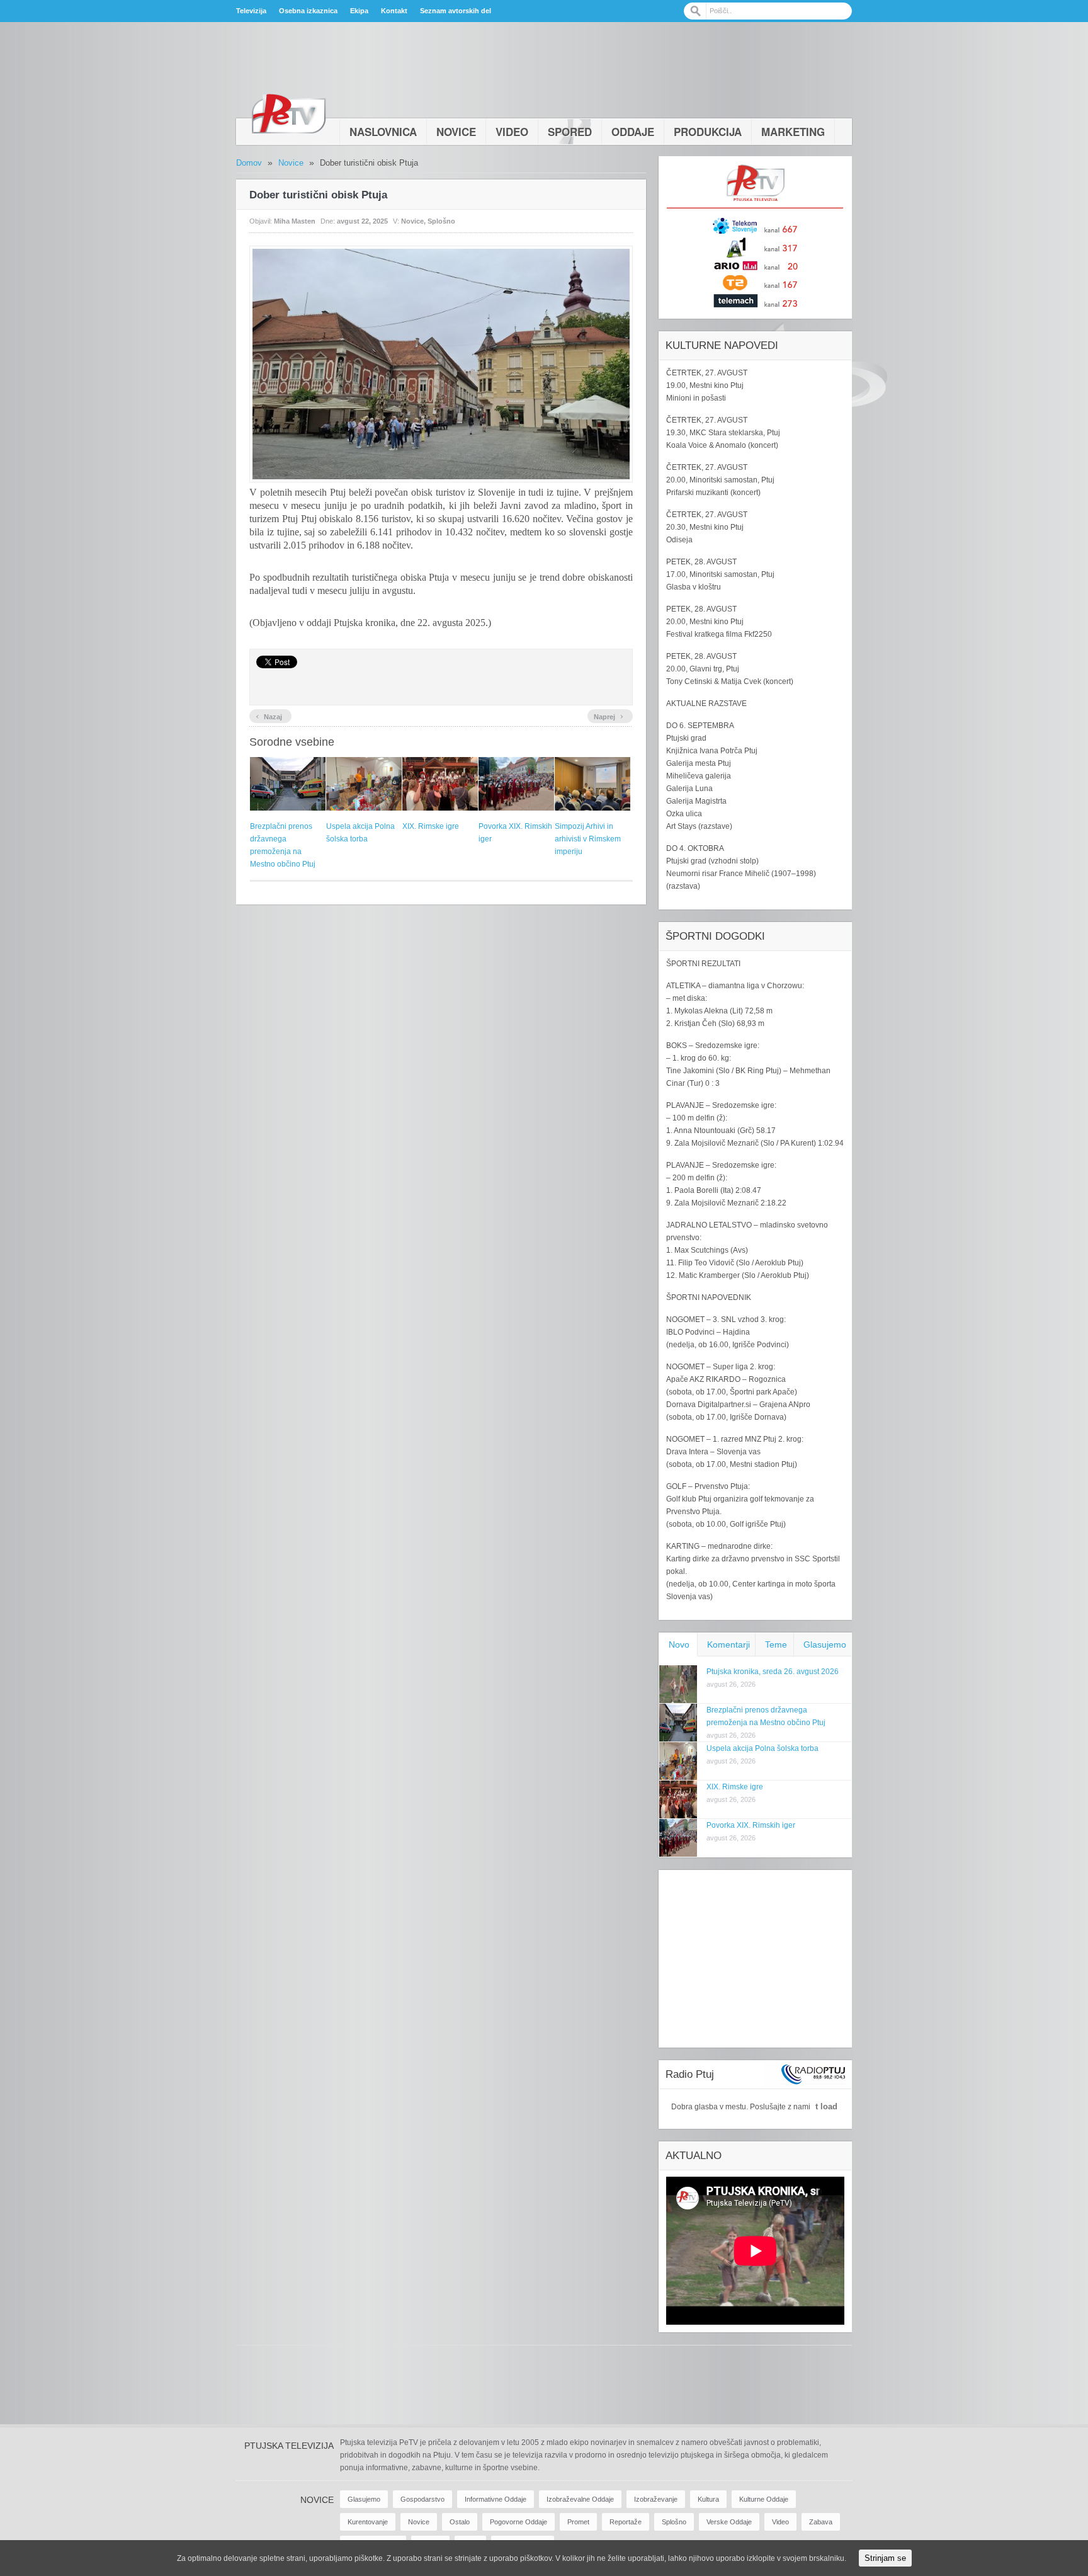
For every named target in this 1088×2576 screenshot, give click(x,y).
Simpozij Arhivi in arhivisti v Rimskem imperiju (588, 839)
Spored (570, 132)
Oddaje (633, 132)
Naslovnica (383, 132)
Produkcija (708, 132)
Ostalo (460, 2522)
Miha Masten (295, 221)
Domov (249, 163)
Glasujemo (825, 1644)
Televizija (251, 11)
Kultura (708, 2499)
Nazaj (269, 715)
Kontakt (394, 11)
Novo (679, 1644)
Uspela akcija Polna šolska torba (762, 1748)
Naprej (609, 715)
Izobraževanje (656, 2499)
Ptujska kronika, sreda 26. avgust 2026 (773, 1672)
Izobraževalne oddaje (580, 2499)
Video (512, 132)
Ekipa (359, 11)
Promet (578, 2522)
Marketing (793, 132)
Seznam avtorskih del (456, 11)
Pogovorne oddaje (518, 2522)
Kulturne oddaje (764, 2499)
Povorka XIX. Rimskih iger (751, 1825)
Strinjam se (885, 2558)
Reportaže (626, 2522)
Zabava (821, 2522)
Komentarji (728, 1644)
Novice (456, 132)
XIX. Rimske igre (431, 826)
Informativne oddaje (496, 2499)
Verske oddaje (729, 2522)
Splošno (441, 221)
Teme (776, 1644)
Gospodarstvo (422, 2499)
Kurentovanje (368, 2522)
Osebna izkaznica (308, 11)
